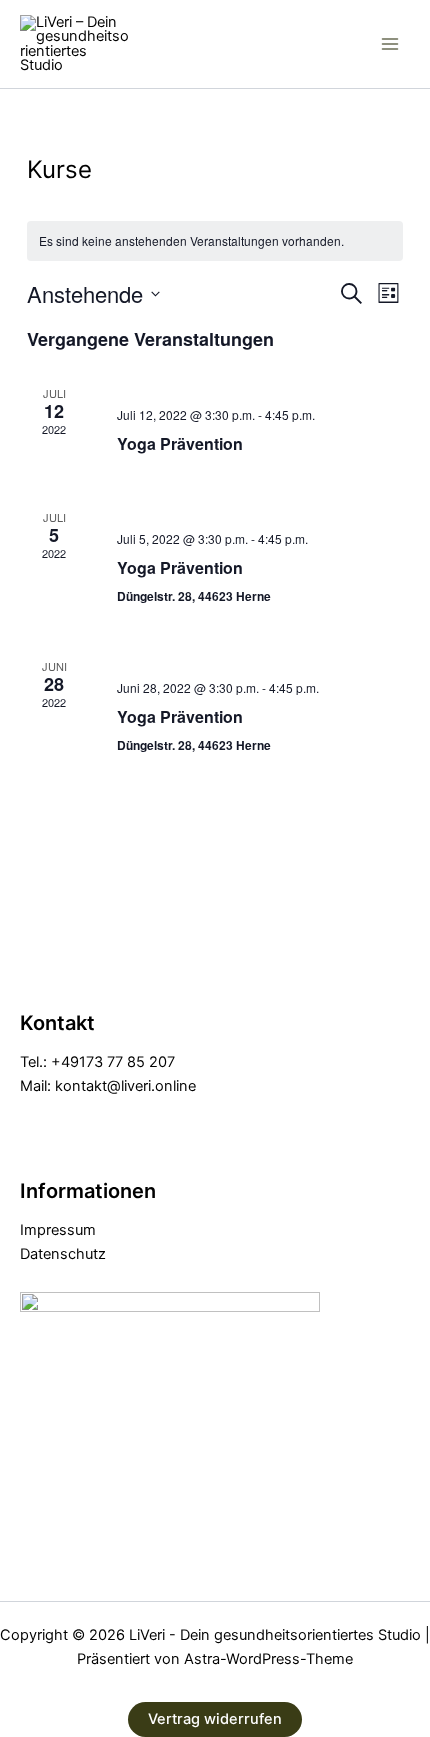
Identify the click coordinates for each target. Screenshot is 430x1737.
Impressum (58, 1230)
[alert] (214, 241)
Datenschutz (63, 1254)
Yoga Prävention (180, 443)
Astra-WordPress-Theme (268, 1659)
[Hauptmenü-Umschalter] (390, 44)
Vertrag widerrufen (215, 1719)
